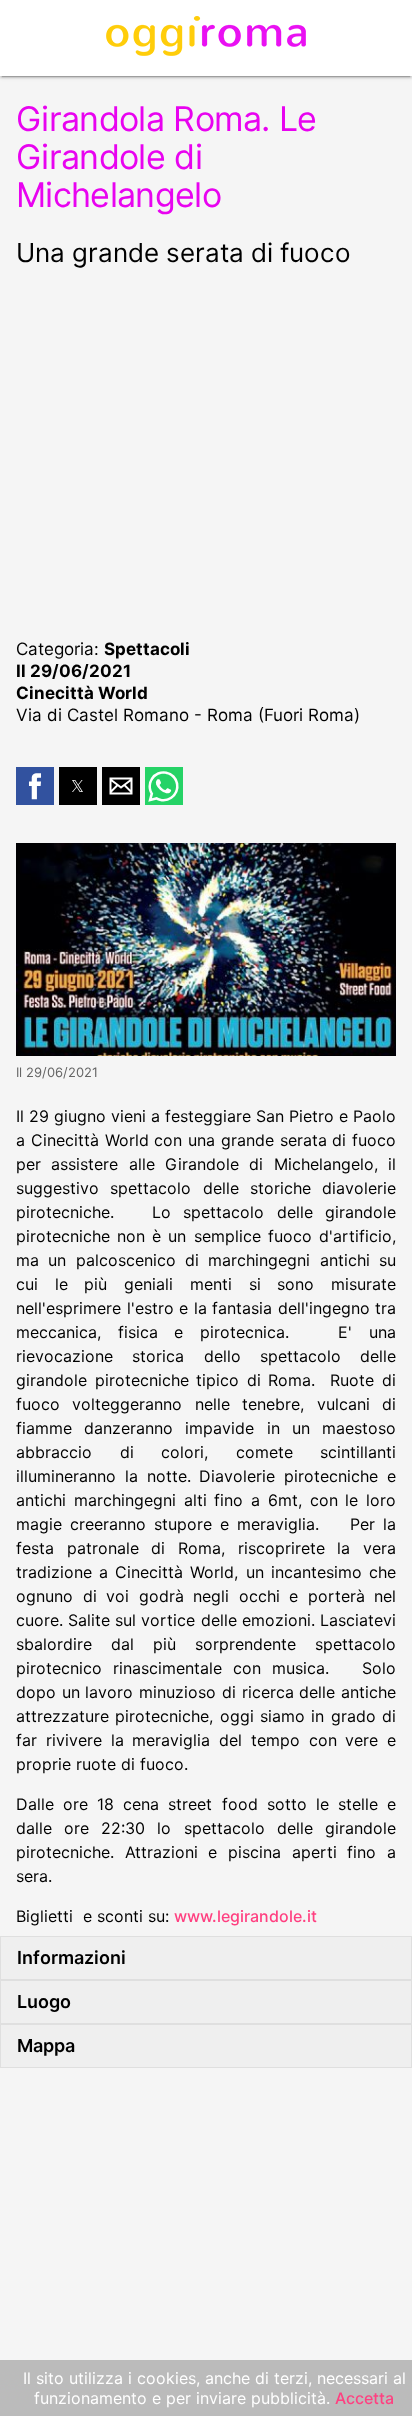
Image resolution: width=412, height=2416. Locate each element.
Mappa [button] (46, 2045)
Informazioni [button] (71, 1957)
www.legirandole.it (245, 1916)
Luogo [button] (44, 2001)
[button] (35, 786)
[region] (206, 450)
